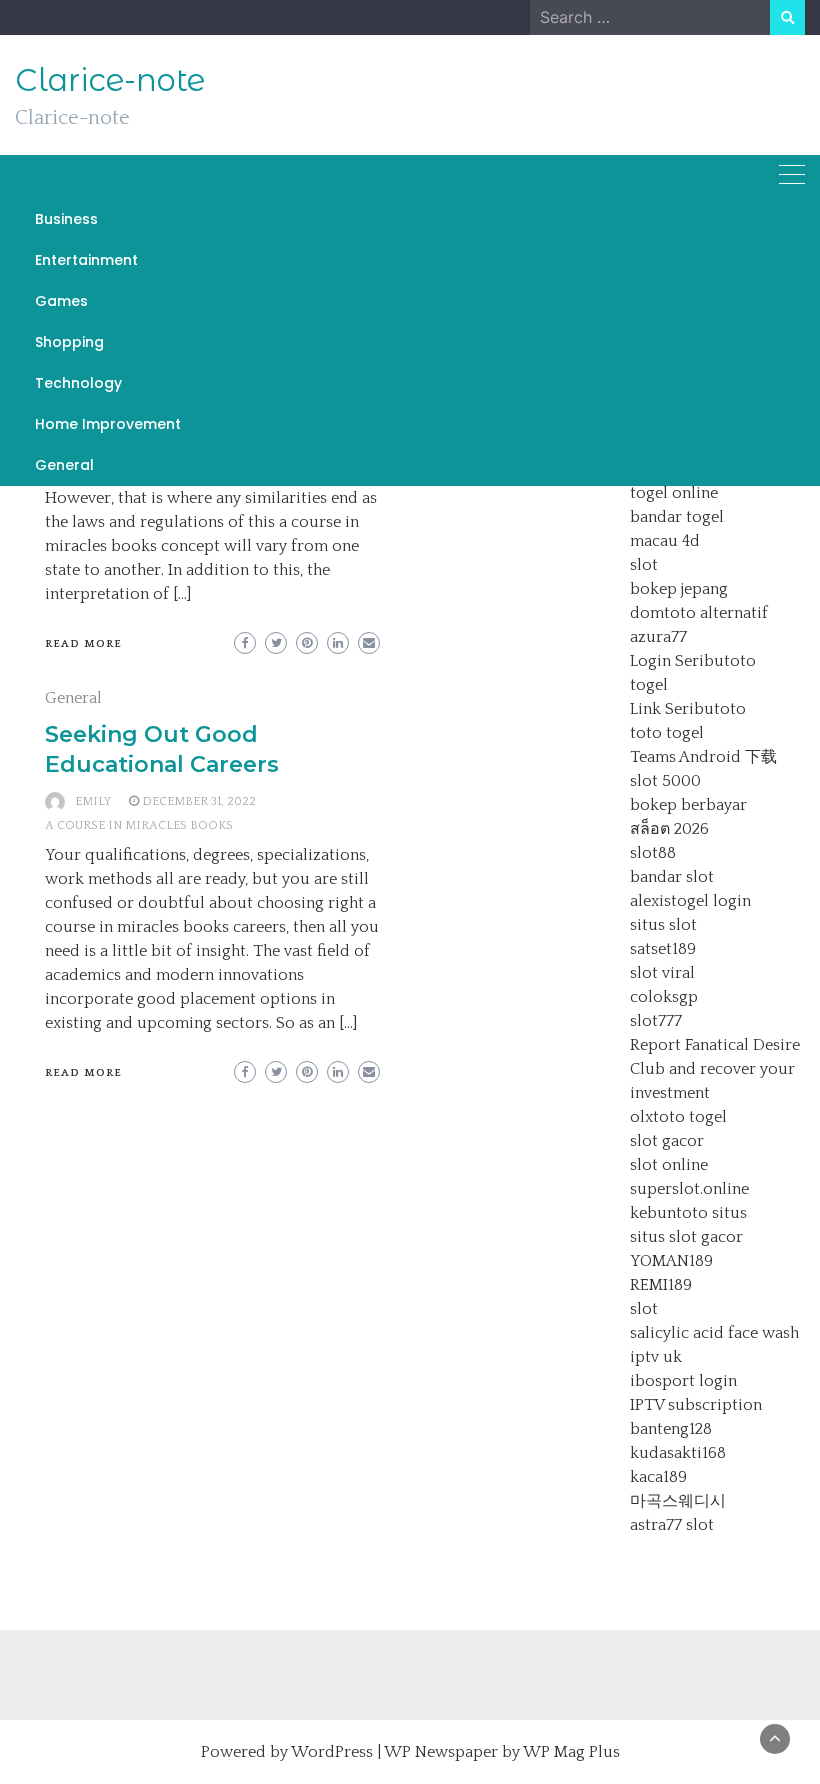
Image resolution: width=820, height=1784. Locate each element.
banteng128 (671, 1429)
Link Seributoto (688, 709)
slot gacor (667, 1141)
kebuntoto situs (688, 1213)
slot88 (653, 853)
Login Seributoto (693, 661)
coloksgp (664, 997)
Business (66, 219)
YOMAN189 (671, 1261)
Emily (93, 801)
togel (649, 685)
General (64, 465)
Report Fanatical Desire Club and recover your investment (715, 1069)
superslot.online (689, 1189)
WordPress (332, 1752)
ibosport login (683, 1381)
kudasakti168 (678, 1453)
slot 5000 (665, 781)
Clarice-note (110, 80)
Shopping (69, 342)
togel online (674, 493)
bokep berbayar (688, 805)
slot (644, 565)
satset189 (663, 949)
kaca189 (658, 1477)
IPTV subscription (696, 1405)
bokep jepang (679, 589)
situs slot (663, 925)
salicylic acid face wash (714, 1333)
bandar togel (677, 517)
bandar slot (672, 877)
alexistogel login (690, 901)
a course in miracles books (139, 825)
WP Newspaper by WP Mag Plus (502, 1752)
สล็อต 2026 (669, 829)
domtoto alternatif (699, 613)
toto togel (667, 733)
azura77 (658, 637)
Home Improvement (108, 424)
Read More (83, 644)
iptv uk (656, 1357)
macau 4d (665, 541)
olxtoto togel (678, 1117)
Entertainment (86, 260)
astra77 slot (672, 1525)
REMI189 (661, 1285)
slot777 (656, 1021)
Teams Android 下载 (703, 757)
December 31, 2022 (199, 801)
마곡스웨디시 (678, 1501)
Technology (78, 383)
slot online (669, 1165)
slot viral (662, 973)
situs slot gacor (686, 1237)
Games (61, 301)
